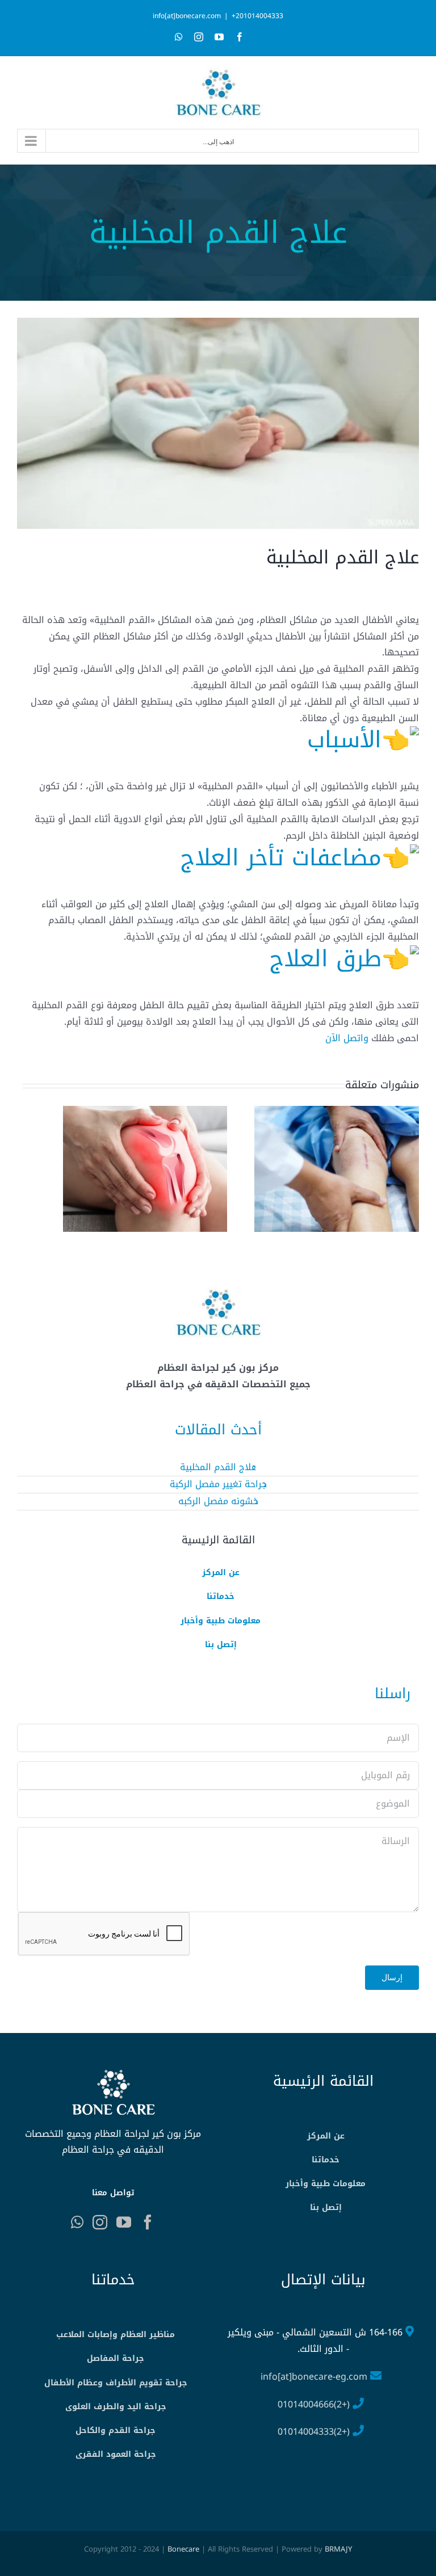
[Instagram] (100, 2222)
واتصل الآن (347, 1038)
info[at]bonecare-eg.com (314, 2377)
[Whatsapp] (77, 2222)
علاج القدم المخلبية (218, 1467)
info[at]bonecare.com (187, 16)
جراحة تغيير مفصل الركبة (218, 1484)
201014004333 (257, 16)
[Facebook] (148, 2222)
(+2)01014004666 (314, 2404)
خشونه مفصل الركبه (218, 1501)
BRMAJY (338, 2549)
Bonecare (183, 2549)
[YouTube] (124, 2222)
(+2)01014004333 (314, 2432)
